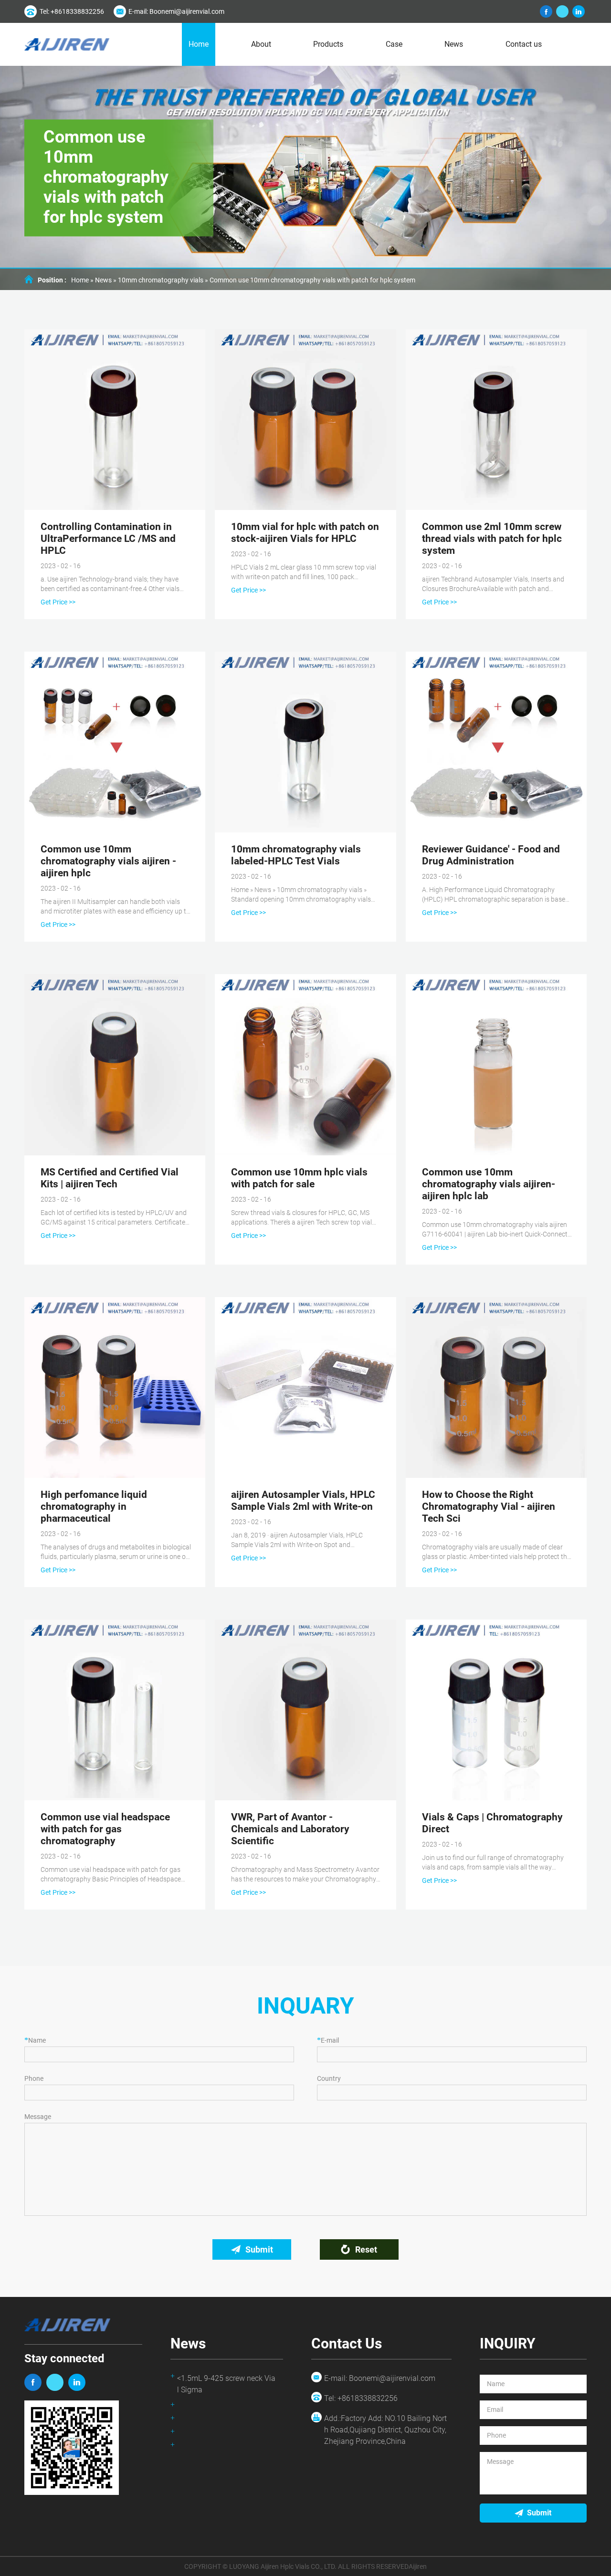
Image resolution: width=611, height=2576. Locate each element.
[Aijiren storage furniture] (33, 2382)
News (454, 44)
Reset (366, 2249)
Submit (259, 2249)
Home (199, 44)
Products (328, 44)
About (261, 44)
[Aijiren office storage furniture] (77, 2382)
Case (394, 44)
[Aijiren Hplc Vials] (67, 45)
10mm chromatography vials (161, 280)
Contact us (524, 44)
